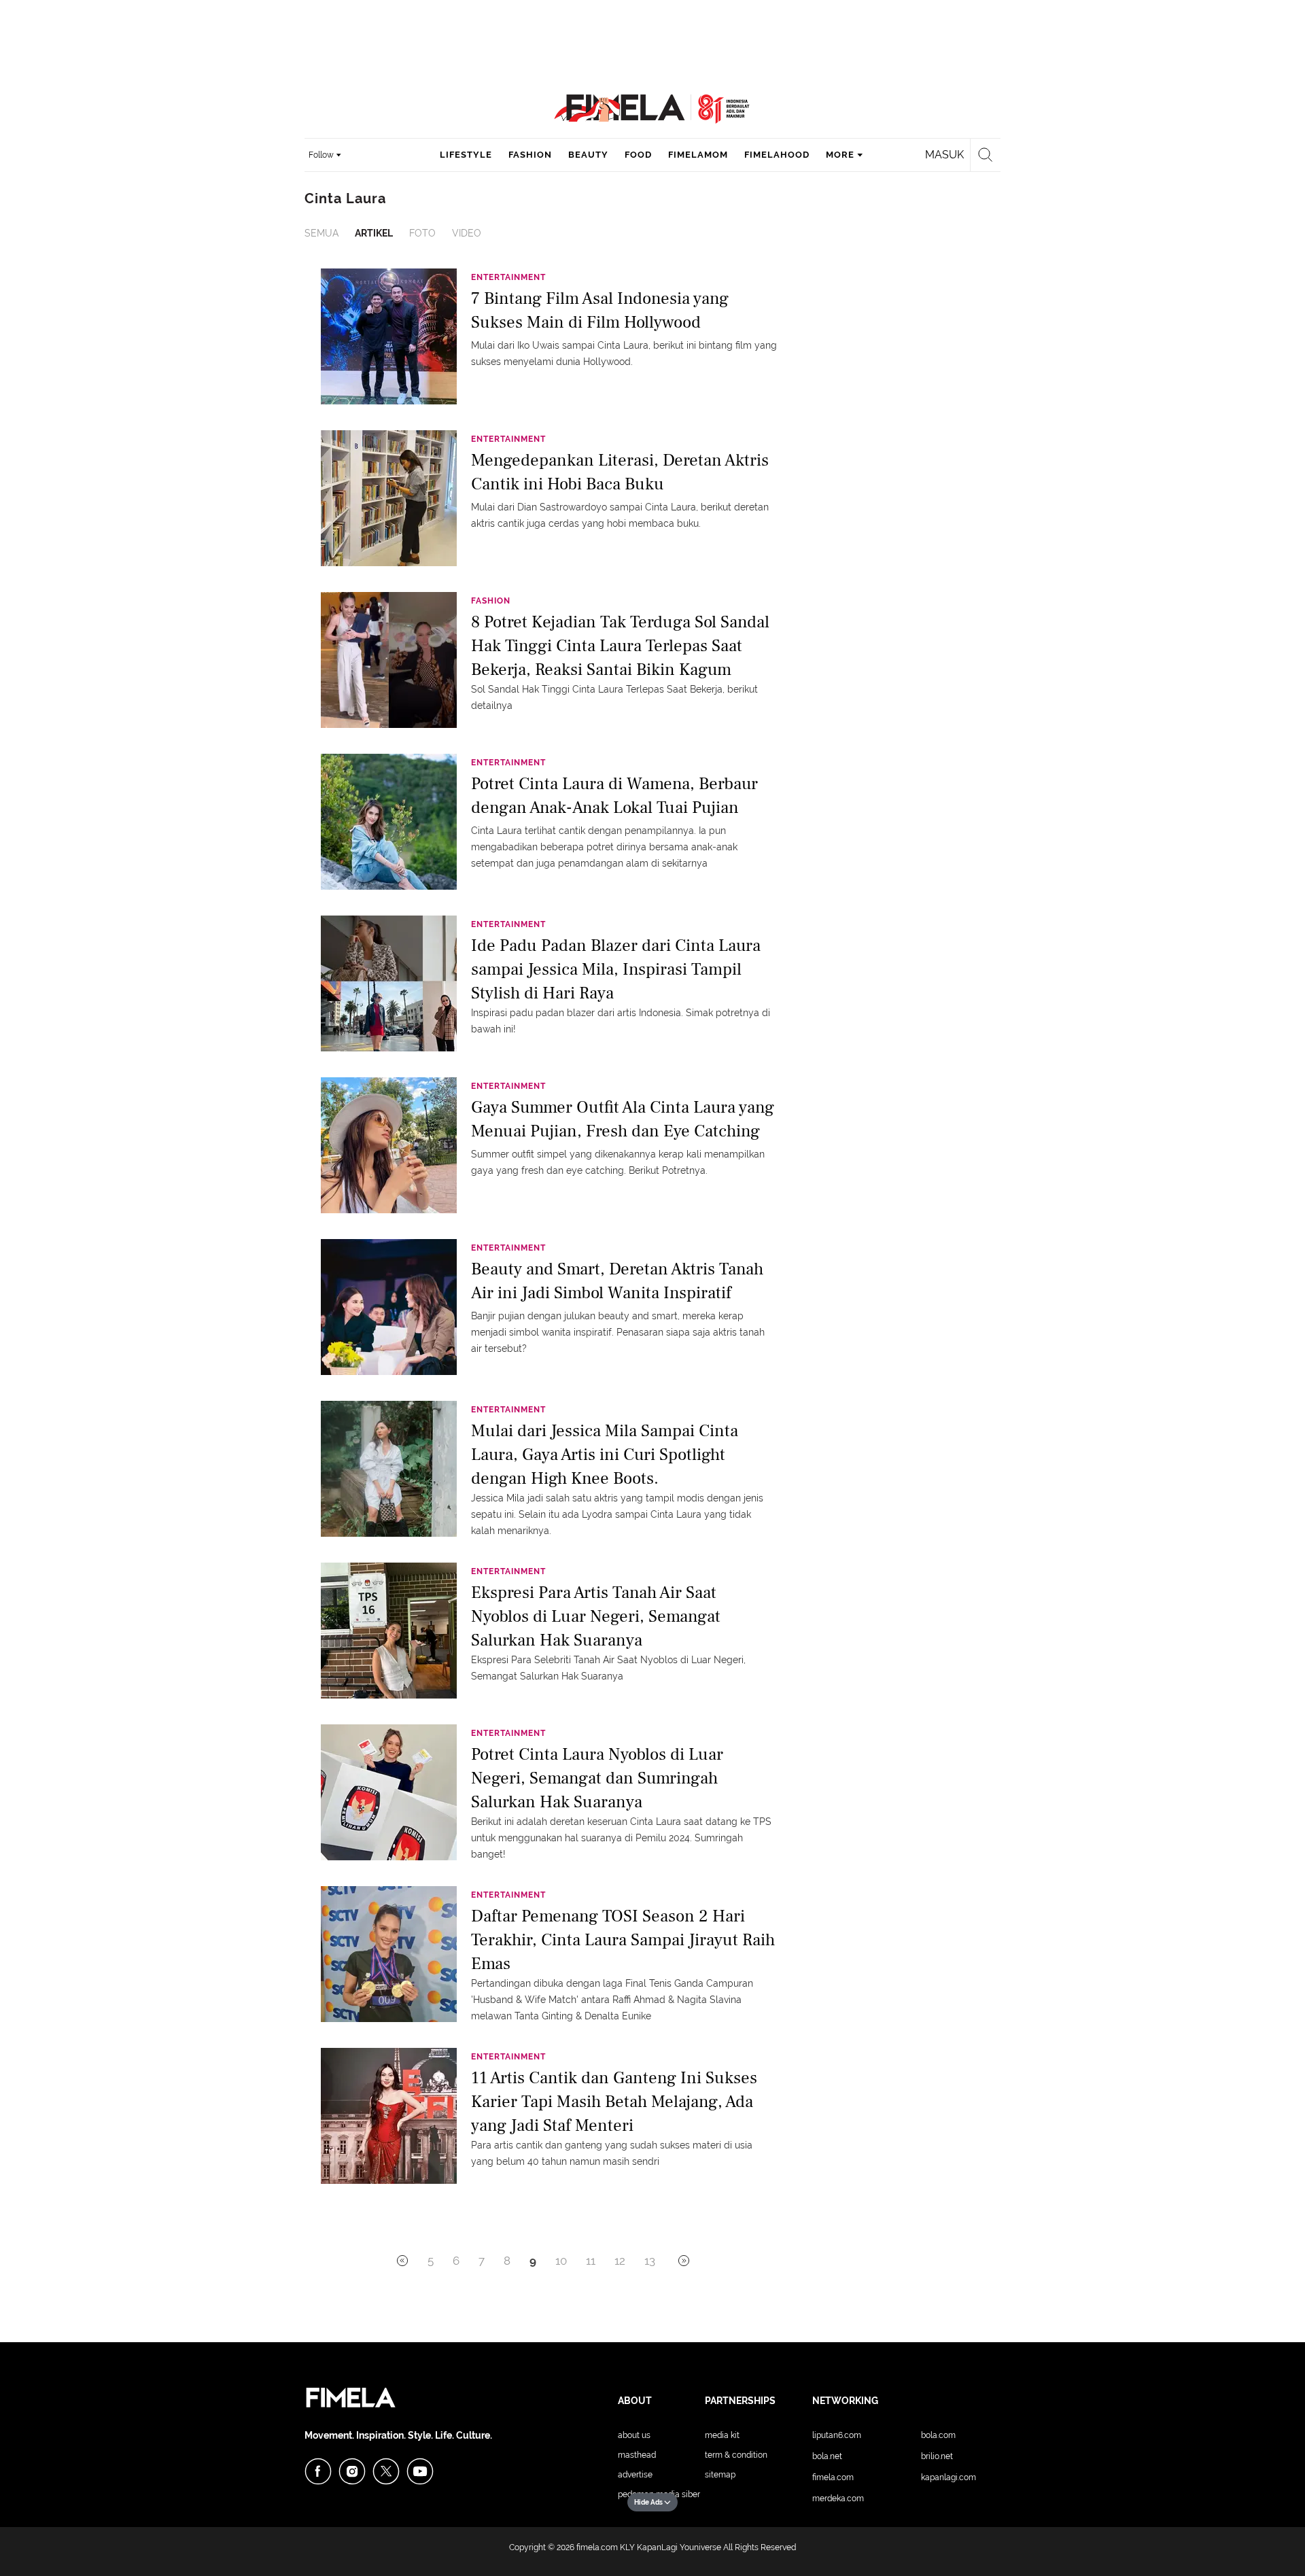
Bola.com (938, 2435)
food (638, 155)
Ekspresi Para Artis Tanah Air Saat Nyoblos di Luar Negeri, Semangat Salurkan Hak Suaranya (596, 1615)
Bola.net (827, 2456)
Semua (321, 233)
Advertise (635, 2475)
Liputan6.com (837, 2435)
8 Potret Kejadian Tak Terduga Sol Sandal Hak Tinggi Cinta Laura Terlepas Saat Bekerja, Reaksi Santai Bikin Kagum (620, 645)
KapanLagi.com (949, 2477)
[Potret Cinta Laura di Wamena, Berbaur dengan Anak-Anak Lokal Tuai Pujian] (389, 821)
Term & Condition (736, 2455)
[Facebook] (318, 2471)
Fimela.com (833, 2477)
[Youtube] (420, 2471)
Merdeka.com (838, 2499)
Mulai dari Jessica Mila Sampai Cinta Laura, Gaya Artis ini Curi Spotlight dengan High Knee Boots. (605, 1454)
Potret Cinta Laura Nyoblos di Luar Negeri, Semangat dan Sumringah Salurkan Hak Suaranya (597, 1777)
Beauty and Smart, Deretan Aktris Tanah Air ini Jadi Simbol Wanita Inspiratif (617, 1281)
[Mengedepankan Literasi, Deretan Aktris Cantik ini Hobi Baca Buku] (389, 498)
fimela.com (597, 2547)
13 (650, 2261)
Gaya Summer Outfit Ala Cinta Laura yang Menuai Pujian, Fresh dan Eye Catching (623, 1119)
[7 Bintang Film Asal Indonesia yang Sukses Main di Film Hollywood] (389, 336)
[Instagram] (352, 2471)
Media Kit (722, 2435)
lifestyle (466, 155)
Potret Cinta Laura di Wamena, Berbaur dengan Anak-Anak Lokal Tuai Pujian (614, 796)
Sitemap (720, 2475)
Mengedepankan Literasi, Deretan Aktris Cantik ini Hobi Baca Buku (620, 472)
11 (591, 2261)
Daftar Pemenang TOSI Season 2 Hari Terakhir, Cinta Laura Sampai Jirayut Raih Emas (623, 1939)
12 (620, 2261)
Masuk (944, 155)
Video (467, 233)
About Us (634, 2435)
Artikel (374, 233)
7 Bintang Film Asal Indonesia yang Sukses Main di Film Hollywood (600, 310)
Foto (422, 233)
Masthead (637, 2455)
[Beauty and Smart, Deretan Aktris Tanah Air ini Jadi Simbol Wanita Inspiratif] (389, 1306)
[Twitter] (386, 2471)
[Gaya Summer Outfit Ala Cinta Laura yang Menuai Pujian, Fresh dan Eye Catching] (389, 1145)
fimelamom (698, 155)
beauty (588, 155)
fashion (530, 155)
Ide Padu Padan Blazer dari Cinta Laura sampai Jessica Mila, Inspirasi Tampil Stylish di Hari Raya (616, 968)
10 (561, 2261)
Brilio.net (937, 2456)
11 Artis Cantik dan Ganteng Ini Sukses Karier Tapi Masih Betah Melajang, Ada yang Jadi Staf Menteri (614, 2101)
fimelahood (777, 155)
